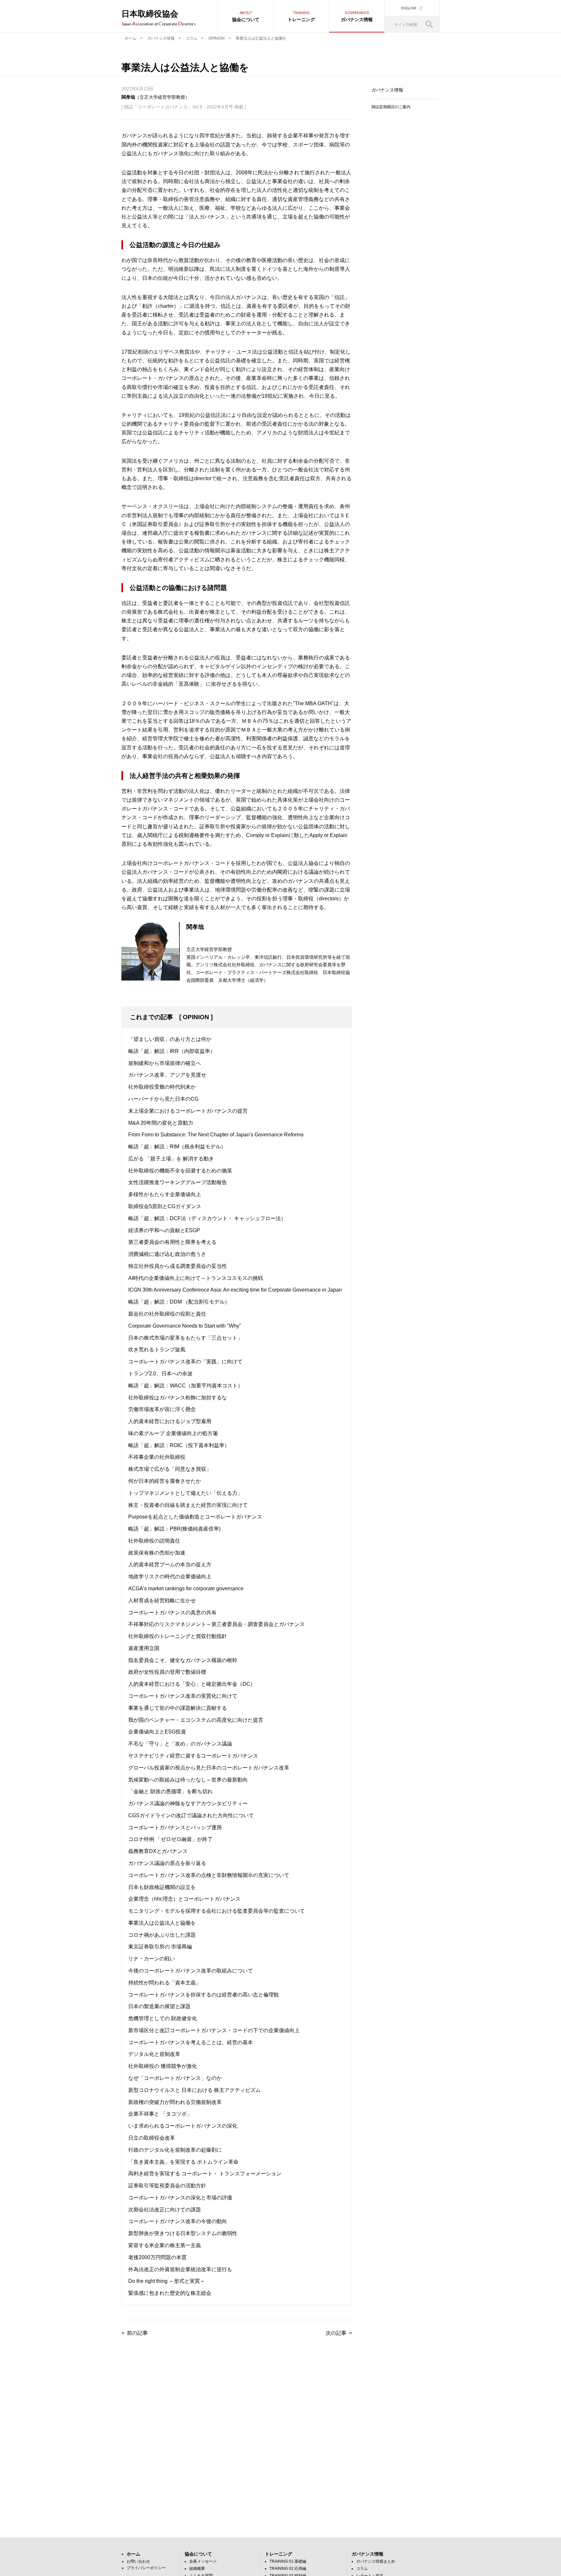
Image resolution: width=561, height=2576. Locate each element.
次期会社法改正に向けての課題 (165, 2210)
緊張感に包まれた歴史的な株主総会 (170, 2293)
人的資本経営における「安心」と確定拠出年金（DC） (192, 1684)
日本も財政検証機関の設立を (162, 1887)
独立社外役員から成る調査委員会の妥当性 (178, 1266)
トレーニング (301, 16)
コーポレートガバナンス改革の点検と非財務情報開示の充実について (209, 1875)
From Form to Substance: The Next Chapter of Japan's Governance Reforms (216, 1135)
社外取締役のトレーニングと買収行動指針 (178, 1636)
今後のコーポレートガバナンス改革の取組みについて (191, 1971)
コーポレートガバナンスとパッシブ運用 (175, 1827)
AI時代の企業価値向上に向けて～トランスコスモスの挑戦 (196, 1278)
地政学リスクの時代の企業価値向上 (170, 1576)
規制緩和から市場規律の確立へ (165, 1063)
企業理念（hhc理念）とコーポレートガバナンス (184, 1899)
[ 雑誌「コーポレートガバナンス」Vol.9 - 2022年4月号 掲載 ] (184, 107)
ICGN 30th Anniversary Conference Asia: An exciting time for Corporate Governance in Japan (235, 1290)
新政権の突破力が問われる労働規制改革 (175, 2102)
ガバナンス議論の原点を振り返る (167, 1863)
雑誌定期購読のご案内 (391, 107)
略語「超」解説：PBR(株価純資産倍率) (174, 1529)
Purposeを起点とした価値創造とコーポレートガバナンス (195, 1517)
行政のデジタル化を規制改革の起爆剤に (175, 2150)
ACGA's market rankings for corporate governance (186, 1588)
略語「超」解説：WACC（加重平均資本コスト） (186, 1386)
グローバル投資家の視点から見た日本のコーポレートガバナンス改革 (209, 1768)
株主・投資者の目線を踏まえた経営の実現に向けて (188, 1505)
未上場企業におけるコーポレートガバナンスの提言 (188, 1111)
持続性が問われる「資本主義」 (165, 1983)
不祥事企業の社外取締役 (157, 1457)
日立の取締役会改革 (152, 2138)
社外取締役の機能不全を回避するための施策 (180, 1171)
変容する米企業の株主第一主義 (165, 2245)
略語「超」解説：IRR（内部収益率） (172, 1051)
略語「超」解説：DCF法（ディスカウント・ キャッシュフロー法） (207, 1218)
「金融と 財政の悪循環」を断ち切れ (170, 1791)
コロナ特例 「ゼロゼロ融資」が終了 (170, 1839)
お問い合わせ (138, 2561)
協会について (246, 16)
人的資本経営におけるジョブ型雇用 (170, 1421)
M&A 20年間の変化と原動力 (161, 1123)
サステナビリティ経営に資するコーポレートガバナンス (193, 1756)
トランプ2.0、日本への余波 (160, 1374)
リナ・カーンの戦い (152, 1959)
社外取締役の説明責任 (154, 1541)
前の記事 (137, 2333)
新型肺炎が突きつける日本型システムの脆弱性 (183, 2233)
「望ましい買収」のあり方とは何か (170, 1039)
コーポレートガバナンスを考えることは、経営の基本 (191, 2042)
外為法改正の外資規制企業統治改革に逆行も (180, 2269)
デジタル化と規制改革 (154, 2054)
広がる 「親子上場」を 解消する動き (171, 1159)
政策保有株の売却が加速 (157, 1553)
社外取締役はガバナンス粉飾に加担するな (178, 1398)
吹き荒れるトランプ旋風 (157, 1350)
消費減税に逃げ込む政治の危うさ (167, 1254)
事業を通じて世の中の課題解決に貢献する (178, 1708)
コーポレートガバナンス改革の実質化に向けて (183, 1696)
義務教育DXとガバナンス (158, 1851)
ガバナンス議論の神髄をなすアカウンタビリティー (188, 1803)
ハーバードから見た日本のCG (163, 1099)
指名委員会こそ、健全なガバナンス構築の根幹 (183, 1660)
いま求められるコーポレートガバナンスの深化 (183, 2126)
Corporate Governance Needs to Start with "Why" (185, 1326)
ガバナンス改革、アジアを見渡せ (167, 1075)
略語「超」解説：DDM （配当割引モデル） (179, 1302)
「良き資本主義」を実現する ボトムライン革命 (183, 2162)
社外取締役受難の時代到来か (162, 1087)
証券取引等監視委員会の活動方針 (167, 2186)
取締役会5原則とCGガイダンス (165, 1206)
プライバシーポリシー (146, 2568)
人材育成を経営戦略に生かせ (162, 1601)
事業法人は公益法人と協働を (162, 1923)
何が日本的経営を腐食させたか (165, 1481)
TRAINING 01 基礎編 (288, 2561)
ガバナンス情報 (357, 16)
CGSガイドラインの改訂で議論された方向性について (191, 1815)
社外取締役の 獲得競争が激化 (163, 2066)
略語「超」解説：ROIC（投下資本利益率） (179, 1445)
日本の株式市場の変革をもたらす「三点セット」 (185, 1338)
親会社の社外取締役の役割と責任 (167, 1314)
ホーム (131, 38)
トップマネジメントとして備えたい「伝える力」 (185, 1493)
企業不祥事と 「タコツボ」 (160, 2114)
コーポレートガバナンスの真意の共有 (172, 1613)
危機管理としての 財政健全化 (163, 2018)
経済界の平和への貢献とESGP (164, 1230)
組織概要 (197, 2569)
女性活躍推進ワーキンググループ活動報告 (178, 1182)
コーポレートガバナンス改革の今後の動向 (178, 2221)
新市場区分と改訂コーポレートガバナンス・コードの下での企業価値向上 (214, 2030)
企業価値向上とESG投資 (157, 1732)
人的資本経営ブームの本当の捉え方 (170, 1564)
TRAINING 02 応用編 (288, 2569)
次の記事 (336, 2333)
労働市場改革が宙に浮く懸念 (162, 1409)
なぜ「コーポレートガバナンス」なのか (175, 2078)
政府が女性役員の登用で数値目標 (167, 1672)
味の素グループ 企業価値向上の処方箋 (173, 1433)
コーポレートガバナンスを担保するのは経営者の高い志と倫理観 (204, 1995)
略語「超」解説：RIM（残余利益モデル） (177, 1147)
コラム (192, 38)
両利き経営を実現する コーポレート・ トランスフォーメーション (205, 2174)
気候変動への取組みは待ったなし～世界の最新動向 (188, 1780)
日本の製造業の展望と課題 (159, 2006)
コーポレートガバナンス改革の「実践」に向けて (185, 1362)
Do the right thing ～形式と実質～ (167, 2281)
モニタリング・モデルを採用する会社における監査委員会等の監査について (217, 1911)
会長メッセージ (203, 2561)
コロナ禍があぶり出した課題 (162, 1935)
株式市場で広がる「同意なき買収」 (170, 1469)
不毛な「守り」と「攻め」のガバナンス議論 (180, 1744)
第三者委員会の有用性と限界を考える (172, 1242)
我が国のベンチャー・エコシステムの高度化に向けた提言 (196, 1720)
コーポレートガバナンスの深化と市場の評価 (180, 2198)
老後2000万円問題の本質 (157, 2257)
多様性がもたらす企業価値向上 (165, 1194)
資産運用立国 (144, 1648)
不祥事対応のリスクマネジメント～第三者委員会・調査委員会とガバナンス (217, 1624)
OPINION (217, 38)
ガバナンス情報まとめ (376, 2561)
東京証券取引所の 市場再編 (160, 1947)
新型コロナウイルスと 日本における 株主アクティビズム (194, 2090)
